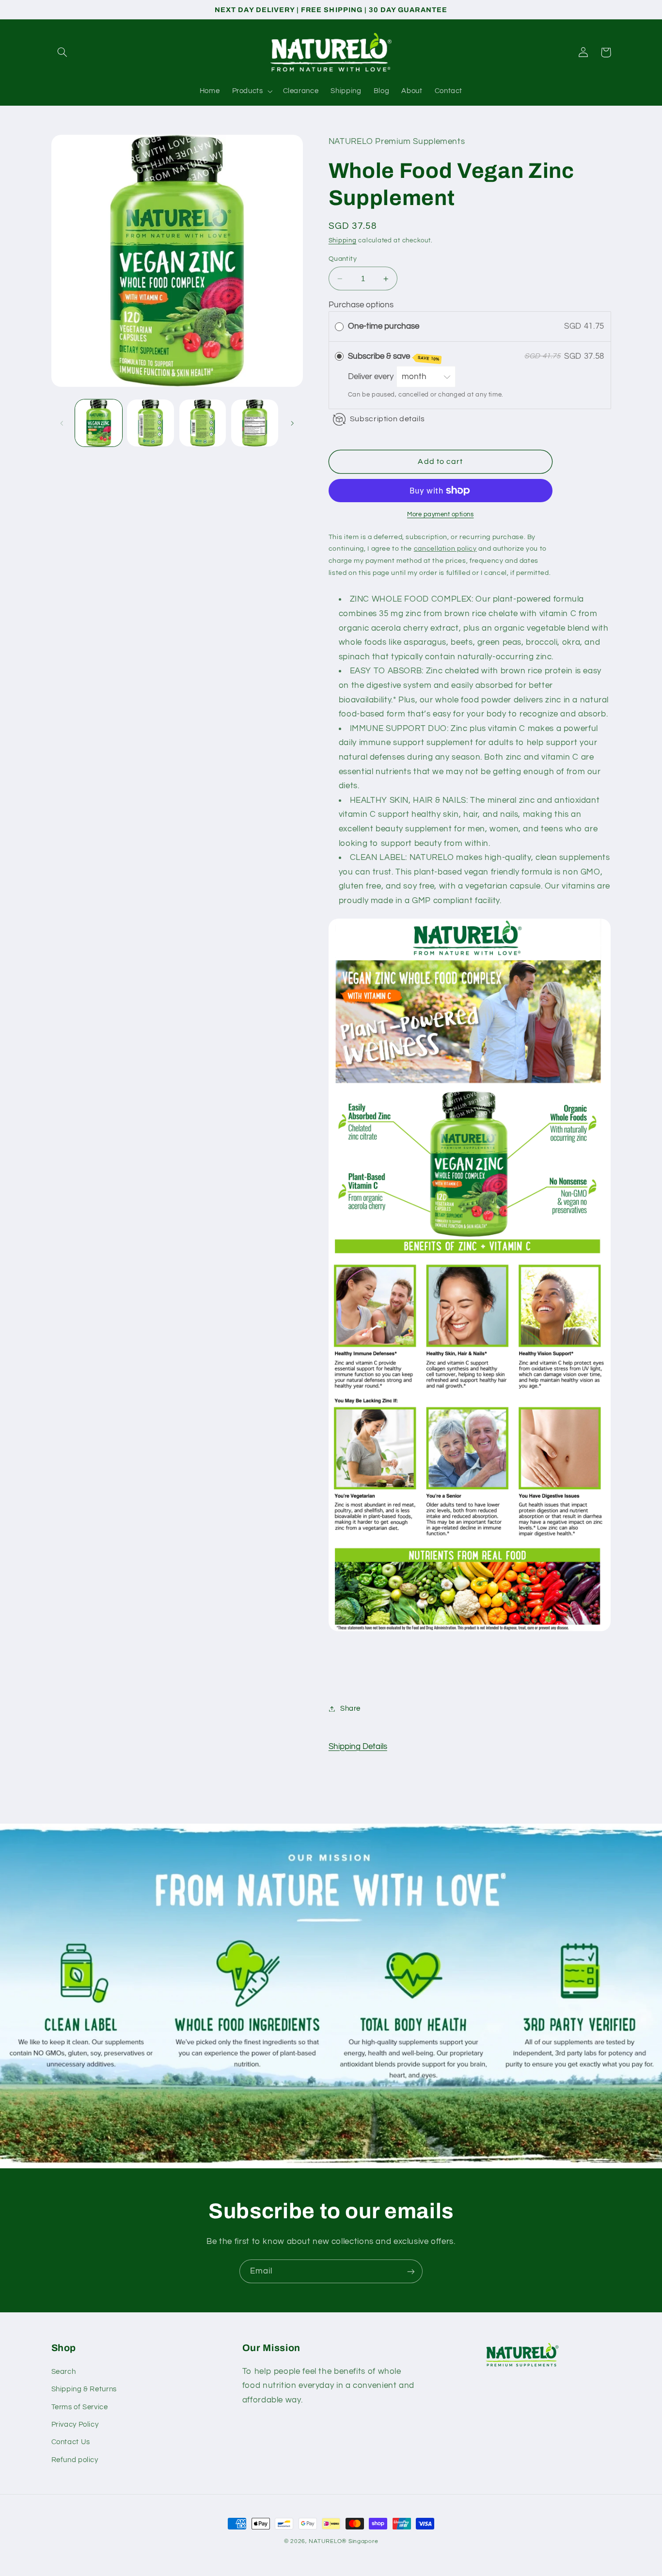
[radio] (339, 326)
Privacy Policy (75, 2425)
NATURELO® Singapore (343, 2541)
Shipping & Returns (84, 2389)
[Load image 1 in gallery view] (99, 423)
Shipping (343, 241)
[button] (63, 52)
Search (64, 2372)
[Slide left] (62, 423)
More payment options (441, 515)
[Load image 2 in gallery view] (150, 423)
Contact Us (71, 2442)
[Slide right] (292, 423)
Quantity (343, 259)
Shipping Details (358, 1747)
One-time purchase (384, 326)
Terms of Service (80, 2407)
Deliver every (372, 377)
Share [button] (350, 1709)
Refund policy (75, 2460)
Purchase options (361, 305)
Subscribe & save (394, 357)
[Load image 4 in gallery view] (255, 423)
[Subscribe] (411, 2271)
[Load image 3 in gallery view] (203, 423)
